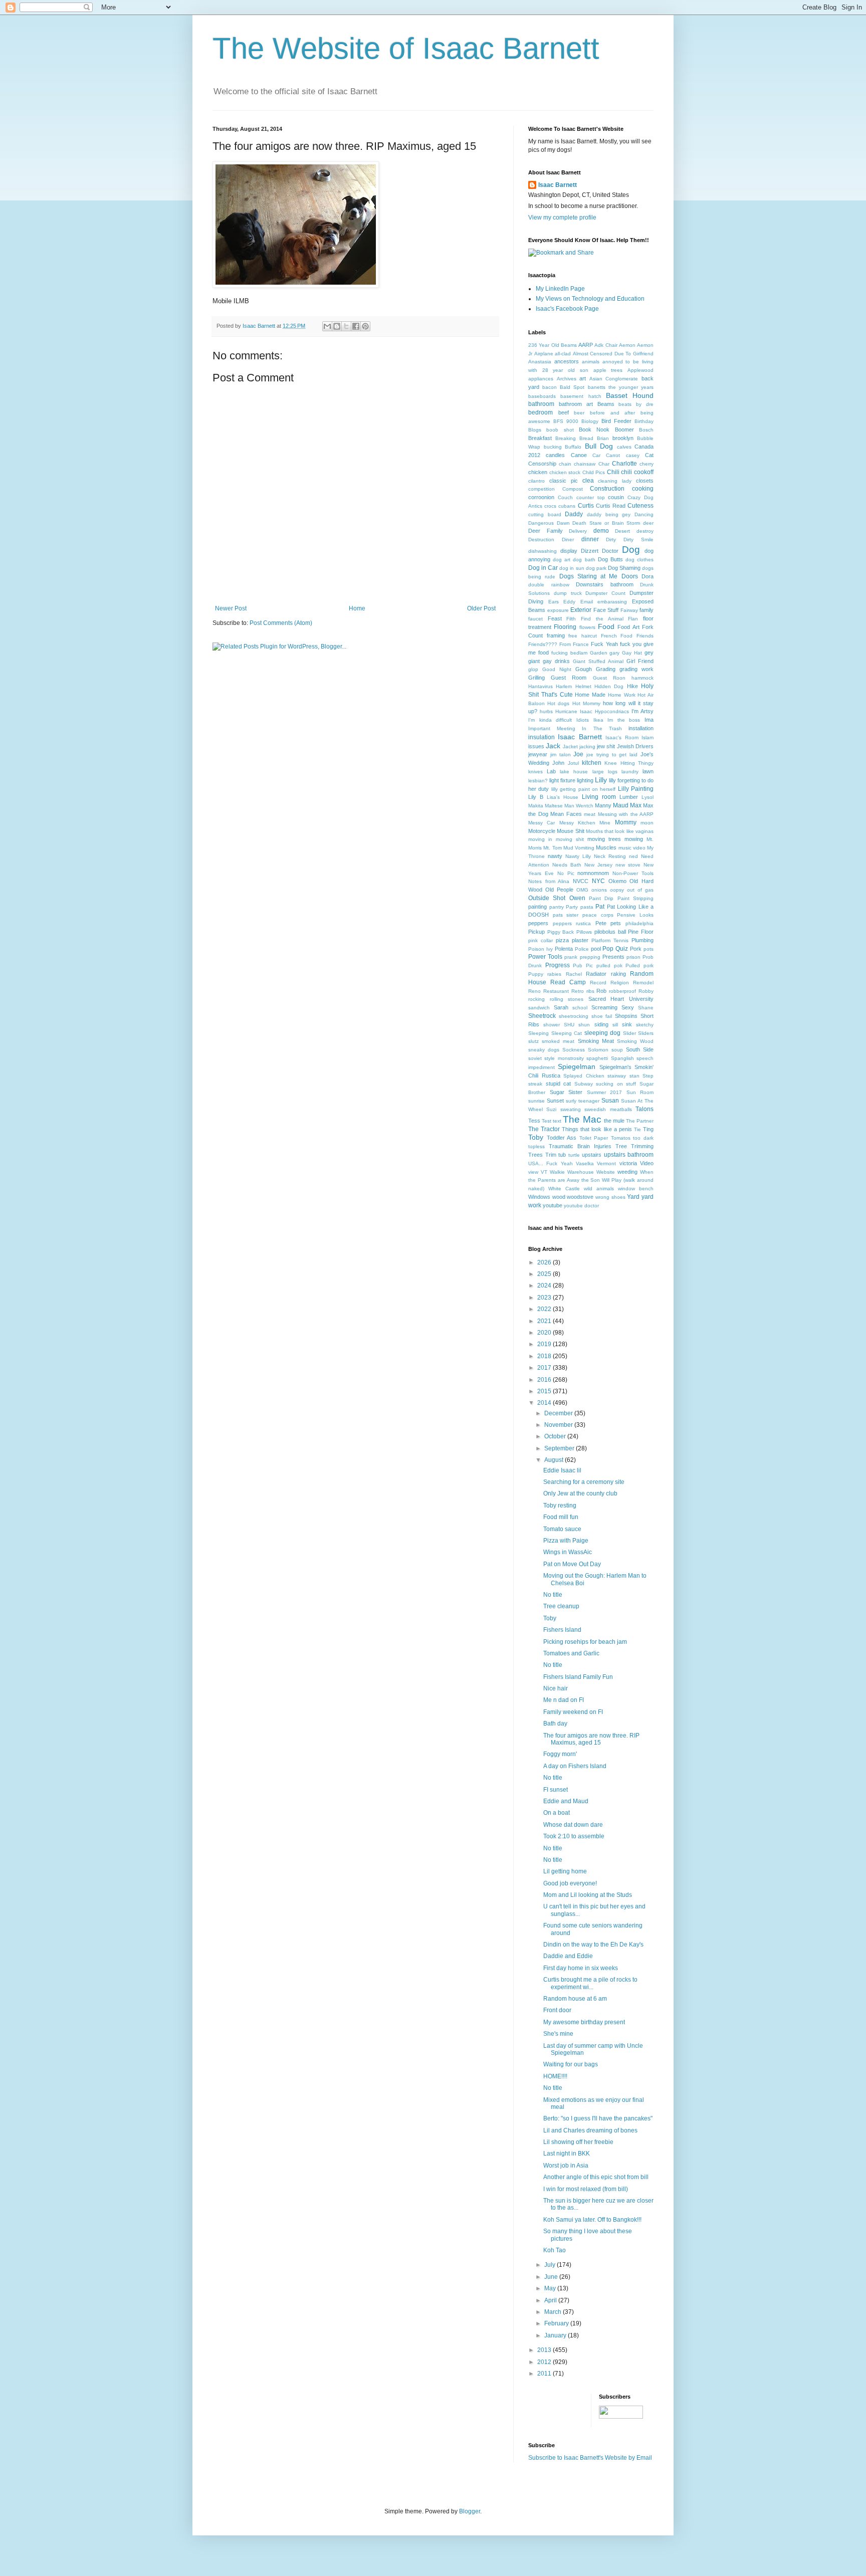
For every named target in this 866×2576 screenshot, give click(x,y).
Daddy (574, 514)
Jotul (573, 763)
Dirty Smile (638, 540)
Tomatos (621, 1138)
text (557, 1121)
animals (591, 362)
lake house (574, 772)
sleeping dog (603, 1033)
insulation (542, 737)
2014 (545, 1403)
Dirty (611, 540)
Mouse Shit (570, 831)
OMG (582, 890)
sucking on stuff (616, 1084)
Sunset (555, 1101)
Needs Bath (567, 865)
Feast (555, 618)
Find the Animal (602, 619)
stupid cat (559, 1084)
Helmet (583, 686)
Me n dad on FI (564, 1700)
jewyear (538, 754)
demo (601, 531)
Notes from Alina (549, 881)
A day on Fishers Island (575, 1766)
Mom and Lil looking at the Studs (588, 1895)
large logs (605, 772)
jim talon (561, 755)
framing (556, 635)
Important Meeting (552, 728)
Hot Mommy (586, 703)
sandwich (539, 1008)
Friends (645, 636)
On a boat (557, 1813)
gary (614, 653)
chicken (538, 472)
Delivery (578, 531)
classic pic (564, 481)
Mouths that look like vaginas (620, 831)
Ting (648, 1129)
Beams (606, 404)
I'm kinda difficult (550, 720)
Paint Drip (601, 898)
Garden (599, 653)
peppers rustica (572, 923)
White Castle (564, 1189)
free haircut (583, 636)
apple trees (608, 370)
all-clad (563, 354)
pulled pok (609, 965)
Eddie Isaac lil (562, 1470)
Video (647, 1163)
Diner (568, 540)
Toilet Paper (594, 1138)
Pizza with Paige (566, 1541)
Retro (578, 991)
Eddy (569, 602)
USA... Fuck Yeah (551, 1163)
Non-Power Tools (633, 873)
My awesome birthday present (584, 2022)
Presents (613, 957)
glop (533, 669)
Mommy (626, 822)
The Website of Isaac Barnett (406, 48)
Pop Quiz (615, 949)
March (554, 2312)
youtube (553, 1205)
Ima (649, 720)
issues (536, 746)
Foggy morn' (560, 1754)
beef (564, 412)
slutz (533, 1041)
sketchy (645, 1025)
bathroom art (576, 404)
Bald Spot (572, 387)
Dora (647, 576)
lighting (585, 780)
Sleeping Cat (567, 1033)
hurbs (546, 711)
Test (547, 1121)
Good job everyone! (570, 1883)
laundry (630, 772)
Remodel (643, 983)
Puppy (536, 974)
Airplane (544, 354)
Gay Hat (632, 653)
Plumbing (642, 940)
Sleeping (538, 1033)
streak (535, 1084)
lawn (648, 771)
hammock (642, 678)
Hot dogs (558, 703)
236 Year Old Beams (553, 345)
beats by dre (636, 404)
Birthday (644, 421)
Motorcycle (542, 831)
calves (624, 447)
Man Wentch (579, 806)
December (559, 1413)
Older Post (481, 608)
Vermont (606, 1163)
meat (590, 814)
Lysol (647, 797)
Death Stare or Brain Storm (606, 523)
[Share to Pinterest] (365, 326)
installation (641, 728)
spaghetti (597, 1058)
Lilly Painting (636, 789)
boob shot (560, 430)
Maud (621, 805)
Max (636, 805)
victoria (628, 1163)
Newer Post (231, 608)
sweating (571, 1109)
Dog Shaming (624, 568)
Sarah (561, 1007)
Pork (636, 949)
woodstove (580, 1197)
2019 (545, 1344)
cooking (643, 489)
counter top (591, 497)
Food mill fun (561, 1517)
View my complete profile (562, 218)
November (559, 1425)
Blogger (470, 2511)
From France (574, 644)
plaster (580, 940)
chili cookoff (637, 472)
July (551, 2265)
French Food (617, 636)
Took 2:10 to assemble (574, 1836)
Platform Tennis (610, 940)
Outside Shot (547, 898)
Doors (630, 576)
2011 (545, 2374)
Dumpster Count (605, 593)
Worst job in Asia (566, 2166)
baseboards (542, 396)
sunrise (536, 1101)
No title (553, 1595)
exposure (558, 610)
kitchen (592, 763)
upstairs (592, 1155)
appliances (541, 379)
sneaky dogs (544, 1050)
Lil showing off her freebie (578, 2142)
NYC (598, 881)
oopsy (617, 890)
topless (536, 1146)
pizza (562, 940)
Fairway (629, 610)
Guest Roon (609, 678)
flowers (587, 627)
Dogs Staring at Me (589, 576)
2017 (545, 1368)
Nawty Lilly (578, 856)
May (551, 2288)
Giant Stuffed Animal (598, 661)
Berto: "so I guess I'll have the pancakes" (598, 2118)
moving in (540, 839)
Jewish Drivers (635, 746)
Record (598, 983)
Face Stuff (606, 610)
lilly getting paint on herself (584, 789)
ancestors (567, 361)
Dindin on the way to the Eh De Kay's (593, 1945)
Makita (536, 806)
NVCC (581, 881)
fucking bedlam (569, 653)
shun (584, 1025)
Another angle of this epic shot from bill (596, 2177)
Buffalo (573, 447)
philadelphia (639, 923)
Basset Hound (630, 395)
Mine (605, 823)
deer (648, 523)
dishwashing (543, 551)
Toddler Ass (562, 1138)
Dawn (563, 523)
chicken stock (565, 472)
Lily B (536, 797)
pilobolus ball (610, 932)
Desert (622, 531)
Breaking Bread (574, 438)
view (533, 1172)
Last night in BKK (567, 2154)
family (646, 610)
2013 (545, 2350)
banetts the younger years (621, 387)
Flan (633, 619)
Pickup (536, 932)
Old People (559, 890)
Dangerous (541, 523)
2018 (545, 1356)
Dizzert (590, 551)
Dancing (644, 514)
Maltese (554, 806)
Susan (610, 1101)
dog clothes (639, 560)
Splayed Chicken (584, 1076)
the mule (614, 1121)
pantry (557, 907)
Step (648, 1076)
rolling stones (567, 999)
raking (618, 974)
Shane (646, 1008)
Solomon (598, 1050)
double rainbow (549, 585)
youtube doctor (581, 1206)
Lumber (629, 797)
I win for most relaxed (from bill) (586, 2189)
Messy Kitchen (577, 823)
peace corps (598, 915)
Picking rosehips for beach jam (585, 1642)
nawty (555, 856)
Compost (573, 489)
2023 (545, 1298)
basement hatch (581, 396)
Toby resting (560, 1506)
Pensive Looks (635, 915)
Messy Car (542, 823)
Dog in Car (543, 568)
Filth (571, 619)
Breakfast (540, 438)
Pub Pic (583, 965)
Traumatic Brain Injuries (580, 1146)
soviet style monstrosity (556, 1058)
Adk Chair (606, 345)
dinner (590, 539)
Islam (647, 737)
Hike (632, 686)
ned (633, 856)
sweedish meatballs (608, 1109)
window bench (636, 1189)
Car (596, 455)
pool (596, 949)
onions (599, 890)
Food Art (628, 627)
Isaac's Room (622, 737)
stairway (617, 1076)
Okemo (617, 881)
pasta (587, 907)
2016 (545, 1380)
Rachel (574, 974)
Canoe (579, 455)
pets (616, 923)
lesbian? (538, 781)
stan (634, 1076)
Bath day (555, 1724)
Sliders (646, 1033)
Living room (599, 797)
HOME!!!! (555, 2076)
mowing (634, 839)
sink (627, 1024)
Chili (613, 472)
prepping (590, 957)
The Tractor (544, 1129)
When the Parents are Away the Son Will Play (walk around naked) (591, 1180)
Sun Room (640, 1092)
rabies (554, 974)
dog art (562, 560)
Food (606, 626)
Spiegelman (577, 1066)
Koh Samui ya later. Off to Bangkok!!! (592, 2220)
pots (648, 949)
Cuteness (640, 506)
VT (544, 1172)
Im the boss (624, 720)
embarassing (612, 602)
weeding (627, 1172)
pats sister (566, 915)
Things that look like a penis (597, 1129)
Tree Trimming (634, 1146)
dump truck (568, 593)
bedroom (540, 412)
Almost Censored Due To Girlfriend (613, 354)
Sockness (574, 1050)
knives (535, 772)
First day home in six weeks (581, 1968)
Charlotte (624, 464)
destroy (645, 531)
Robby (646, 991)
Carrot (613, 455)
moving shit (570, 839)
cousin (616, 497)
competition (542, 489)
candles (555, 455)
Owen (577, 898)
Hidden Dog (609, 686)
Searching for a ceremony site (584, 1482)
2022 (545, 1309)
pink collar (540, 940)
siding (601, 1024)
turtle (574, 1155)
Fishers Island (562, 1630)
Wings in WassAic (568, 1552)
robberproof (622, 991)
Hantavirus (540, 686)
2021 (545, 1321)
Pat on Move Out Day (572, 1564)
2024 (545, 1285)
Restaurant (556, 991)
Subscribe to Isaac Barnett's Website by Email (590, 2458)
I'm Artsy (642, 711)
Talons (644, 1109)
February (557, 2323)
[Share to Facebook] (356, 326)
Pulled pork (639, 965)
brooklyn (623, 438)
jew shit (606, 746)
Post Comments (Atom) (281, 623)
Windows (539, 1197)
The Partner (640, 1121)
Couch (565, 497)
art (583, 378)
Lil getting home (565, 1871)
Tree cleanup (561, 1606)
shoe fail (602, 1016)
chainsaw (585, 464)
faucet (535, 619)
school (580, 1008)
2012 (545, 2362)
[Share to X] (346, 326)
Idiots (583, 720)
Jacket (570, 746)
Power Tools (545, 957)
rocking (536, 999)
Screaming (604, 1007)
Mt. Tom (552, 848)
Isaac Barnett (558, 185)
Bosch (646, 430)
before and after (612, 413)
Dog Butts (610, 559)
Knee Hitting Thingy (629, 763)
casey (633, 455)
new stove (628, 865)
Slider (629, 1033)
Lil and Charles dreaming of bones (590, 2130)
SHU (569, 1025)
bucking (553, 447)
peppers (538, 923)
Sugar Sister (566, 1092)
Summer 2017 (605, 1092)
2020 (545, 1333)
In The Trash (602, 728)
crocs (550, 506)
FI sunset (556, 1790)
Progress (558, 965)
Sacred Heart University (621, 999)
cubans (567, 506)
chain (565, 464)
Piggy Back (561, 932)
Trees (535, 1155)
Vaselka (585, 1163)
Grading (606, 669)
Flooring (565, 627)
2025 (545, 1274)
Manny (603, 805)
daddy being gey (609, 514)
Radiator (596, 974)
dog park (596, 568)
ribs (590, 991)
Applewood (640, 370)
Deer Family (546, 531)
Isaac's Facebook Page (567, 309)
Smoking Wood (635, 1041)
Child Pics (594, 472)
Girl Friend (640, 661)
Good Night (557, 669)
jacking (587, 746)
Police (582, 949)
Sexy (628, 1007)
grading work (636, 669)
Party (572, 907)
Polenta (564, 949)
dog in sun (572, 568)
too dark (643, 1138)
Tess (534, 1121)
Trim (551, 1155)
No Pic (566, 873)
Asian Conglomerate (614, 379)
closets (645, 481)
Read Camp (568, 982)
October (556, 1436)
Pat (600, 907)
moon (647, 823)
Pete (601, 923)
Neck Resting (610, 856)
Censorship (542, 464)
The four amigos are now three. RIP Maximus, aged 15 (591, 1739)
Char (604, 464)
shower (552, 1025)
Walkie (557, 1172)
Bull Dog (599, 446)
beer (579, 413)
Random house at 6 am (575, 1999)
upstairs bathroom (629, 1155)
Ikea (598, 720)
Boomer (624, 430)
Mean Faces (566, 814)
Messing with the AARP (626, 814)
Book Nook (594, 430)
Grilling (536, 678)
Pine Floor (641, 932)
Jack (553, 746)
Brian (603, 438)
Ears (554, 602)
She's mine (558, 2034)
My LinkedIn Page (560, 289)
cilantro (536, 481)
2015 (545, 1391)
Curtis (586, 506)
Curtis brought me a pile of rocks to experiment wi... (590, 1983)
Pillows (584, 932)
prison (633, 957)
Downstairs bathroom (605, 584)
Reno (534, 991)
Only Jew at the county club (580, 1493)
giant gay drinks (549, 661)
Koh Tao (555, 2250)
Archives (567, 379)
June (552, 2277)
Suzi (551, 1109)
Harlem (564, 686)
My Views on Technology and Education (590, 299)
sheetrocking (574, 1016)
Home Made (590, 695)
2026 (545, 1262)
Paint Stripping (635, 898)
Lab (551, 771)
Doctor (610, 551)
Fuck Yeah (604, 644)
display (569, 551)
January (556, 2335)
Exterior (581, 610)
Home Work (622, 695)
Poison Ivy (540, 949)
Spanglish (622, 1058)
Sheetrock (542, 1016)
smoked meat (558, 1041)
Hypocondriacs (612, 711)
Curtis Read (611, 506)
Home (357, 608)
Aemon (627, 345)
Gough (584, 669)
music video (632, 848)
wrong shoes (610, 1197)
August (555, 1460)
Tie (637, 1129)
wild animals (599, 1189)
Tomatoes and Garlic (571, 1653)
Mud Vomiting (579, 848)
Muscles (606, 847)
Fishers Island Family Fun (578, 1677)
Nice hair (556, 1688)
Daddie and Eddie (568, 1956)
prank (571, 957)
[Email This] (327, 326)
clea (588, 481)
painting (537, 907)
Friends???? (543, 644)
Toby (536, 1137)
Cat (649, 455)
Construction (607, 489)
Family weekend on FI (573, 1712)
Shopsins (626, 1016)
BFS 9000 (566, 421)
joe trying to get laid (612, 755)
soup (617, 1050)
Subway (584, 1084)
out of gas (640, 890)
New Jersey (598, 865)
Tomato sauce (562, 1529)
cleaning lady (615, 481)
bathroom (541, 404)
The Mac (582, 1119)
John (558, 763)
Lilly (601, 780)
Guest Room (569, 678)
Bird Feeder (616, 421)
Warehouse (581, 1172)
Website (606, 1172)
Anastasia (540, 362)
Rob (601, 991)
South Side (640, 1049)
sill (615, 1025)
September (560, 1448)
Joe (578, 754)
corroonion (541, 497)
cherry (646, 464)
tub (562, 1155)
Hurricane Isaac (574, 711)
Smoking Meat (596, 1041)
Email (587, 602)
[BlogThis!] (337, 326)
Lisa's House (563, 797)
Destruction (541, 540)
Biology (590, 421)
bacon (550, 387)
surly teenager (583, 1101)
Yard (633, 1197)
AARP (586, 345)
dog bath (584, 560)
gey (649, 653)
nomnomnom (593, 873)
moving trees (604, 839)
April (551, 2300)
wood (559, 1197)
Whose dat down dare (573, 1825)
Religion (620, 983)
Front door (557, 2010)
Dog (631, 550)
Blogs (535, 430)
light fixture (562, 780)
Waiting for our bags (571, 2064)
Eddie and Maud (566, 1801)
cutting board (545, 514)
